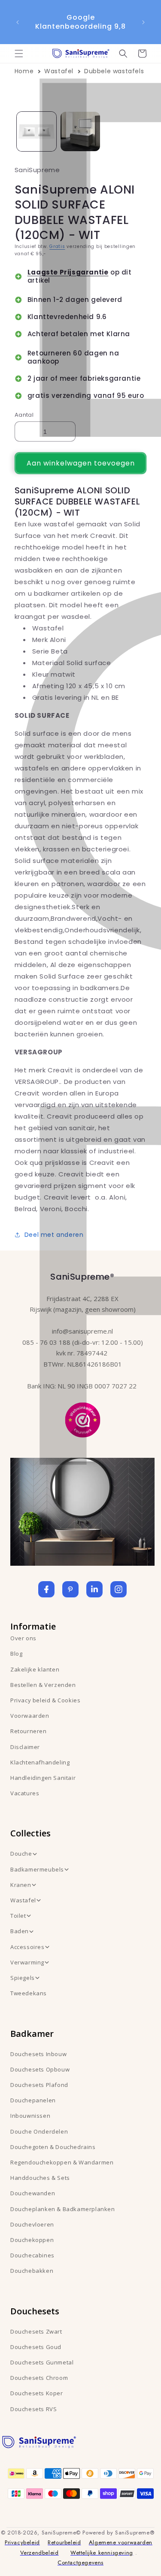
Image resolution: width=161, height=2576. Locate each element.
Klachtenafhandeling (40, 1762)
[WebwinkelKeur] (83, 1419)
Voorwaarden (30, 1716)
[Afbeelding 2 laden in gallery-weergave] (80, 131)
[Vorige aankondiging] (18, 22)
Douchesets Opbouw (40, 2069)
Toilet (18, 1916)
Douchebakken (32, 2271)
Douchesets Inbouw (38, 2054)
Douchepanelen (33, 2100)
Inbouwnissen (30, 2116)
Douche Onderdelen (39, 2131)
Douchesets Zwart (36, 2331)
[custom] (70, 1589)
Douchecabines (32, 2255)
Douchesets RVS (33, 2409)
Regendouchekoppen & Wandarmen (62, 2162)
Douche (21, 1854)
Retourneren (29, 1731)
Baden (20, 1931)
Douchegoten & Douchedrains (53, 2147)
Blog (16, 1654)
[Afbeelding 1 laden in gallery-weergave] (36, 131)
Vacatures (25, 1793)
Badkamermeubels (37, 1869)
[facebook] (46, 1589)
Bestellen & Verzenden (43, 1685)
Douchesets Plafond (39, 2085)
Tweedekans (29, 1993)
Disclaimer (25, 1747)
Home (24, 71)
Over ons (23, 1638)
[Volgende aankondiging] (143, 22)
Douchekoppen (32, 2240)
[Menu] (19, 54)
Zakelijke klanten (35, 1669)
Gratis (57, 246)
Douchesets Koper (37, 2393)
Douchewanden (33, 2193)
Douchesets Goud (36, 2347)
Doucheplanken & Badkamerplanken (63, 2209)
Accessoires (27, 1947)
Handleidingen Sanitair (43, 1778)
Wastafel (59, 71)
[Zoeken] (123, 54)
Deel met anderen (54, 1235)
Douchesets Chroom (39, 2378)
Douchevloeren (32, 2224)
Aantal (24, 415)
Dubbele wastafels (114, 71)
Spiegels (23, 1978)
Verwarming (27, 1962)
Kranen (21, 1885)
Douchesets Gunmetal (42, 2362)
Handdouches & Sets (40, 2178)
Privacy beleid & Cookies (45, 1700)
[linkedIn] (94, 1589)
